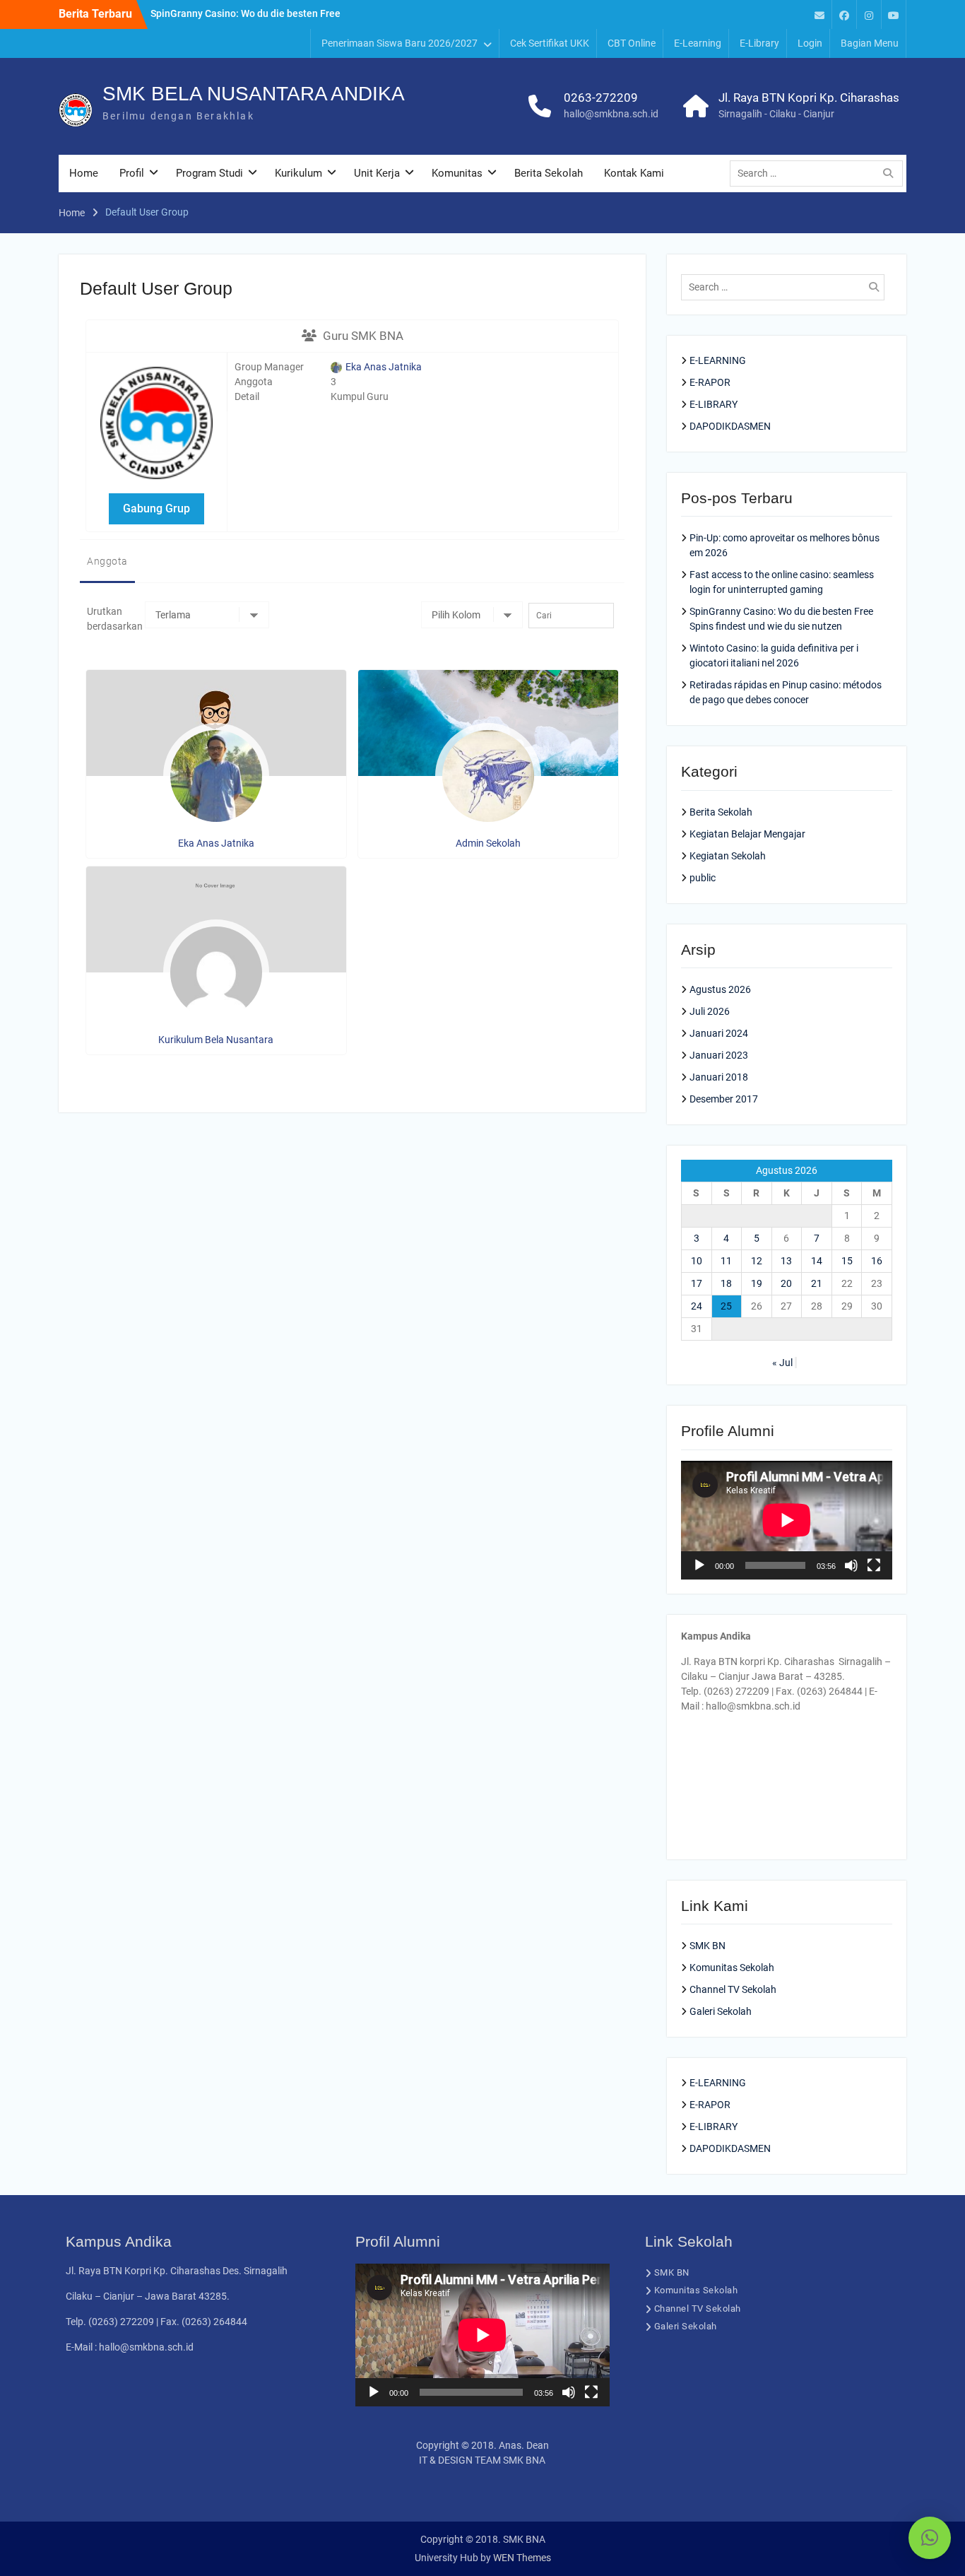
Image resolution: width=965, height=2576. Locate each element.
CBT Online (632, 43)
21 (817, 1283)
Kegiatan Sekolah (728, 856)
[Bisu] (851, 1565)
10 (697, 1261)
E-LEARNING (718, 360)
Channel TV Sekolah (733, 1989)
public (703, 878)
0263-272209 (601, 98)
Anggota (107, 561)
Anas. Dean (524, 2445)
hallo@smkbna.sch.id (611, 114)
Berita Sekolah (549, 173)
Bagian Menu (870, 43)
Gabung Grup (156, 508)
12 (757, 1261)
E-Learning (698, 43)
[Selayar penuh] (874, 1565)
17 (697, 1283)
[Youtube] (894, 14)
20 (786, 1283)
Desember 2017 (724, 1099)
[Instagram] (869, 14)
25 (726, 1306)
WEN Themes (522, 2558)
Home (84, 173)
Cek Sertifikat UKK (550, 43)
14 (817, 1261)
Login (810, 43)
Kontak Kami (634, 173)
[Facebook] (844, 14)
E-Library (759, 43)
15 (847, 1261)
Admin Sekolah (488, 843)
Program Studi (209, 173)
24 (697, 1306)
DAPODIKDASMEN (730, 426)
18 (726, 1283)
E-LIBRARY (714, 404)
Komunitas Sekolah (732, 1968)
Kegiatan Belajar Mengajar (747, 834)
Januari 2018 (719, 1077)
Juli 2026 (710, 1011)
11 (726, 1261)
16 (877, 1261)
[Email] (819, 14)
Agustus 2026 (720, 989)
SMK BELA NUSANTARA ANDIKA (254, 94)
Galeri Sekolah (721, 2011)
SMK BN (708, 1946)
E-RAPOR (710, 382)
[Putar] (699, 1565)
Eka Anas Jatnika (383, 367)
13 (786, 1261)
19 (757, 1283)
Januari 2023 (719, 1055)
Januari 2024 (719, 1033)
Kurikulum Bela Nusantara (216, 1040)
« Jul (782, 1363)
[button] (930, 2538)
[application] (787, 1520)
